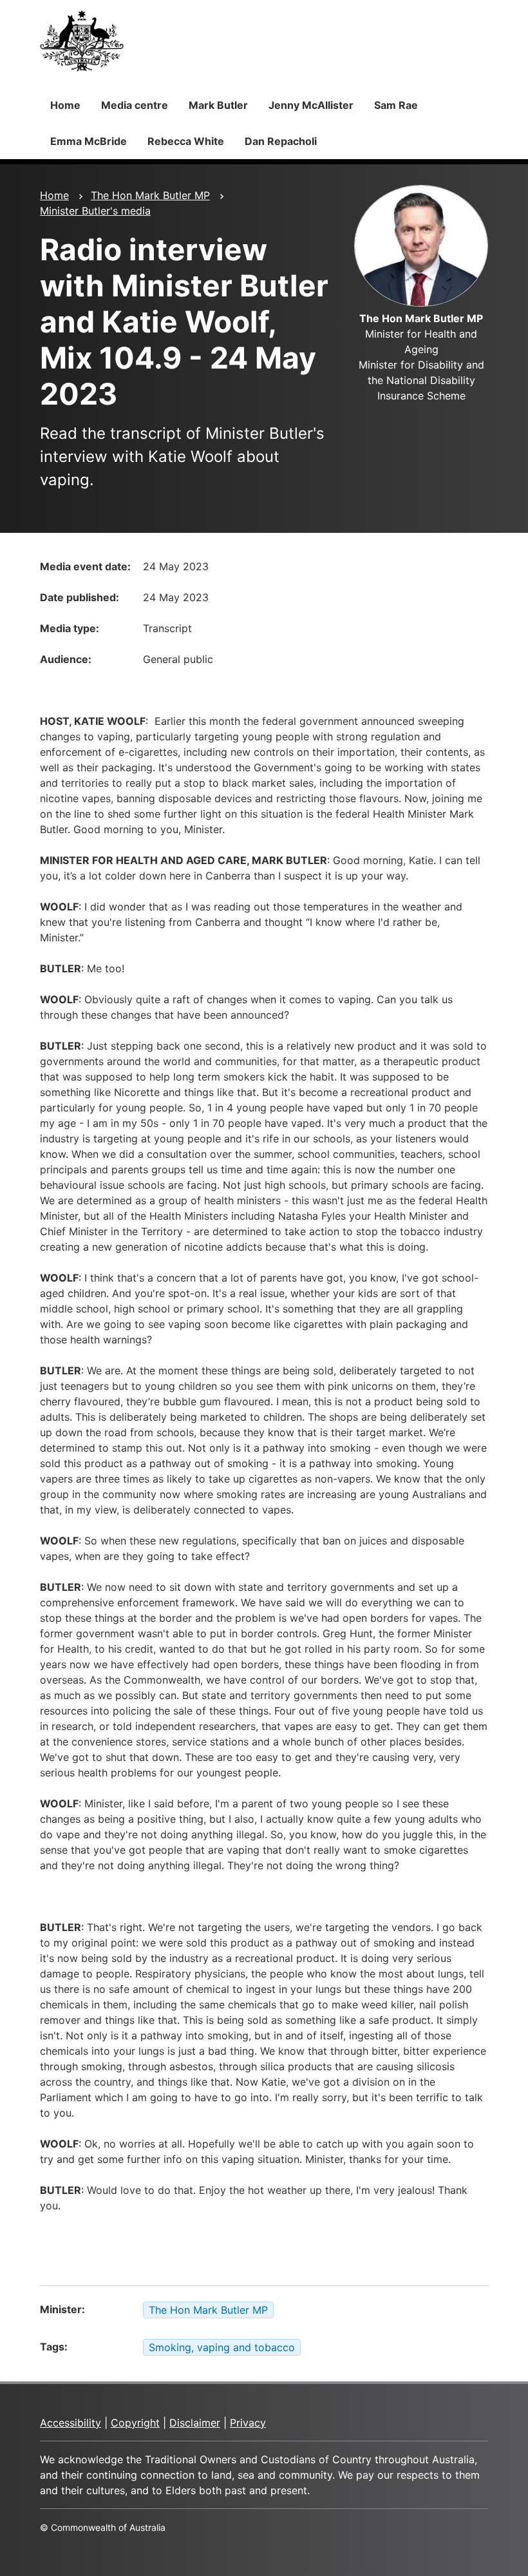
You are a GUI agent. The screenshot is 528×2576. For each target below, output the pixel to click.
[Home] (82, 41)
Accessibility (71, 2423)
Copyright (135, 2423)
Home (65, 105)
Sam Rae (396, 105)
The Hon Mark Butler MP (150, 195)
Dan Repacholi (281, 141)
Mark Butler (218, 105)
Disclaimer (195, 2423)
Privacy (248, 2423)
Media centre (135, 105)
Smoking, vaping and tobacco (222, 2347)
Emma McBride (89, 141)
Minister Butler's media (95, 211)
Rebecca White (186, 141)
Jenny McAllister (311, 105)
